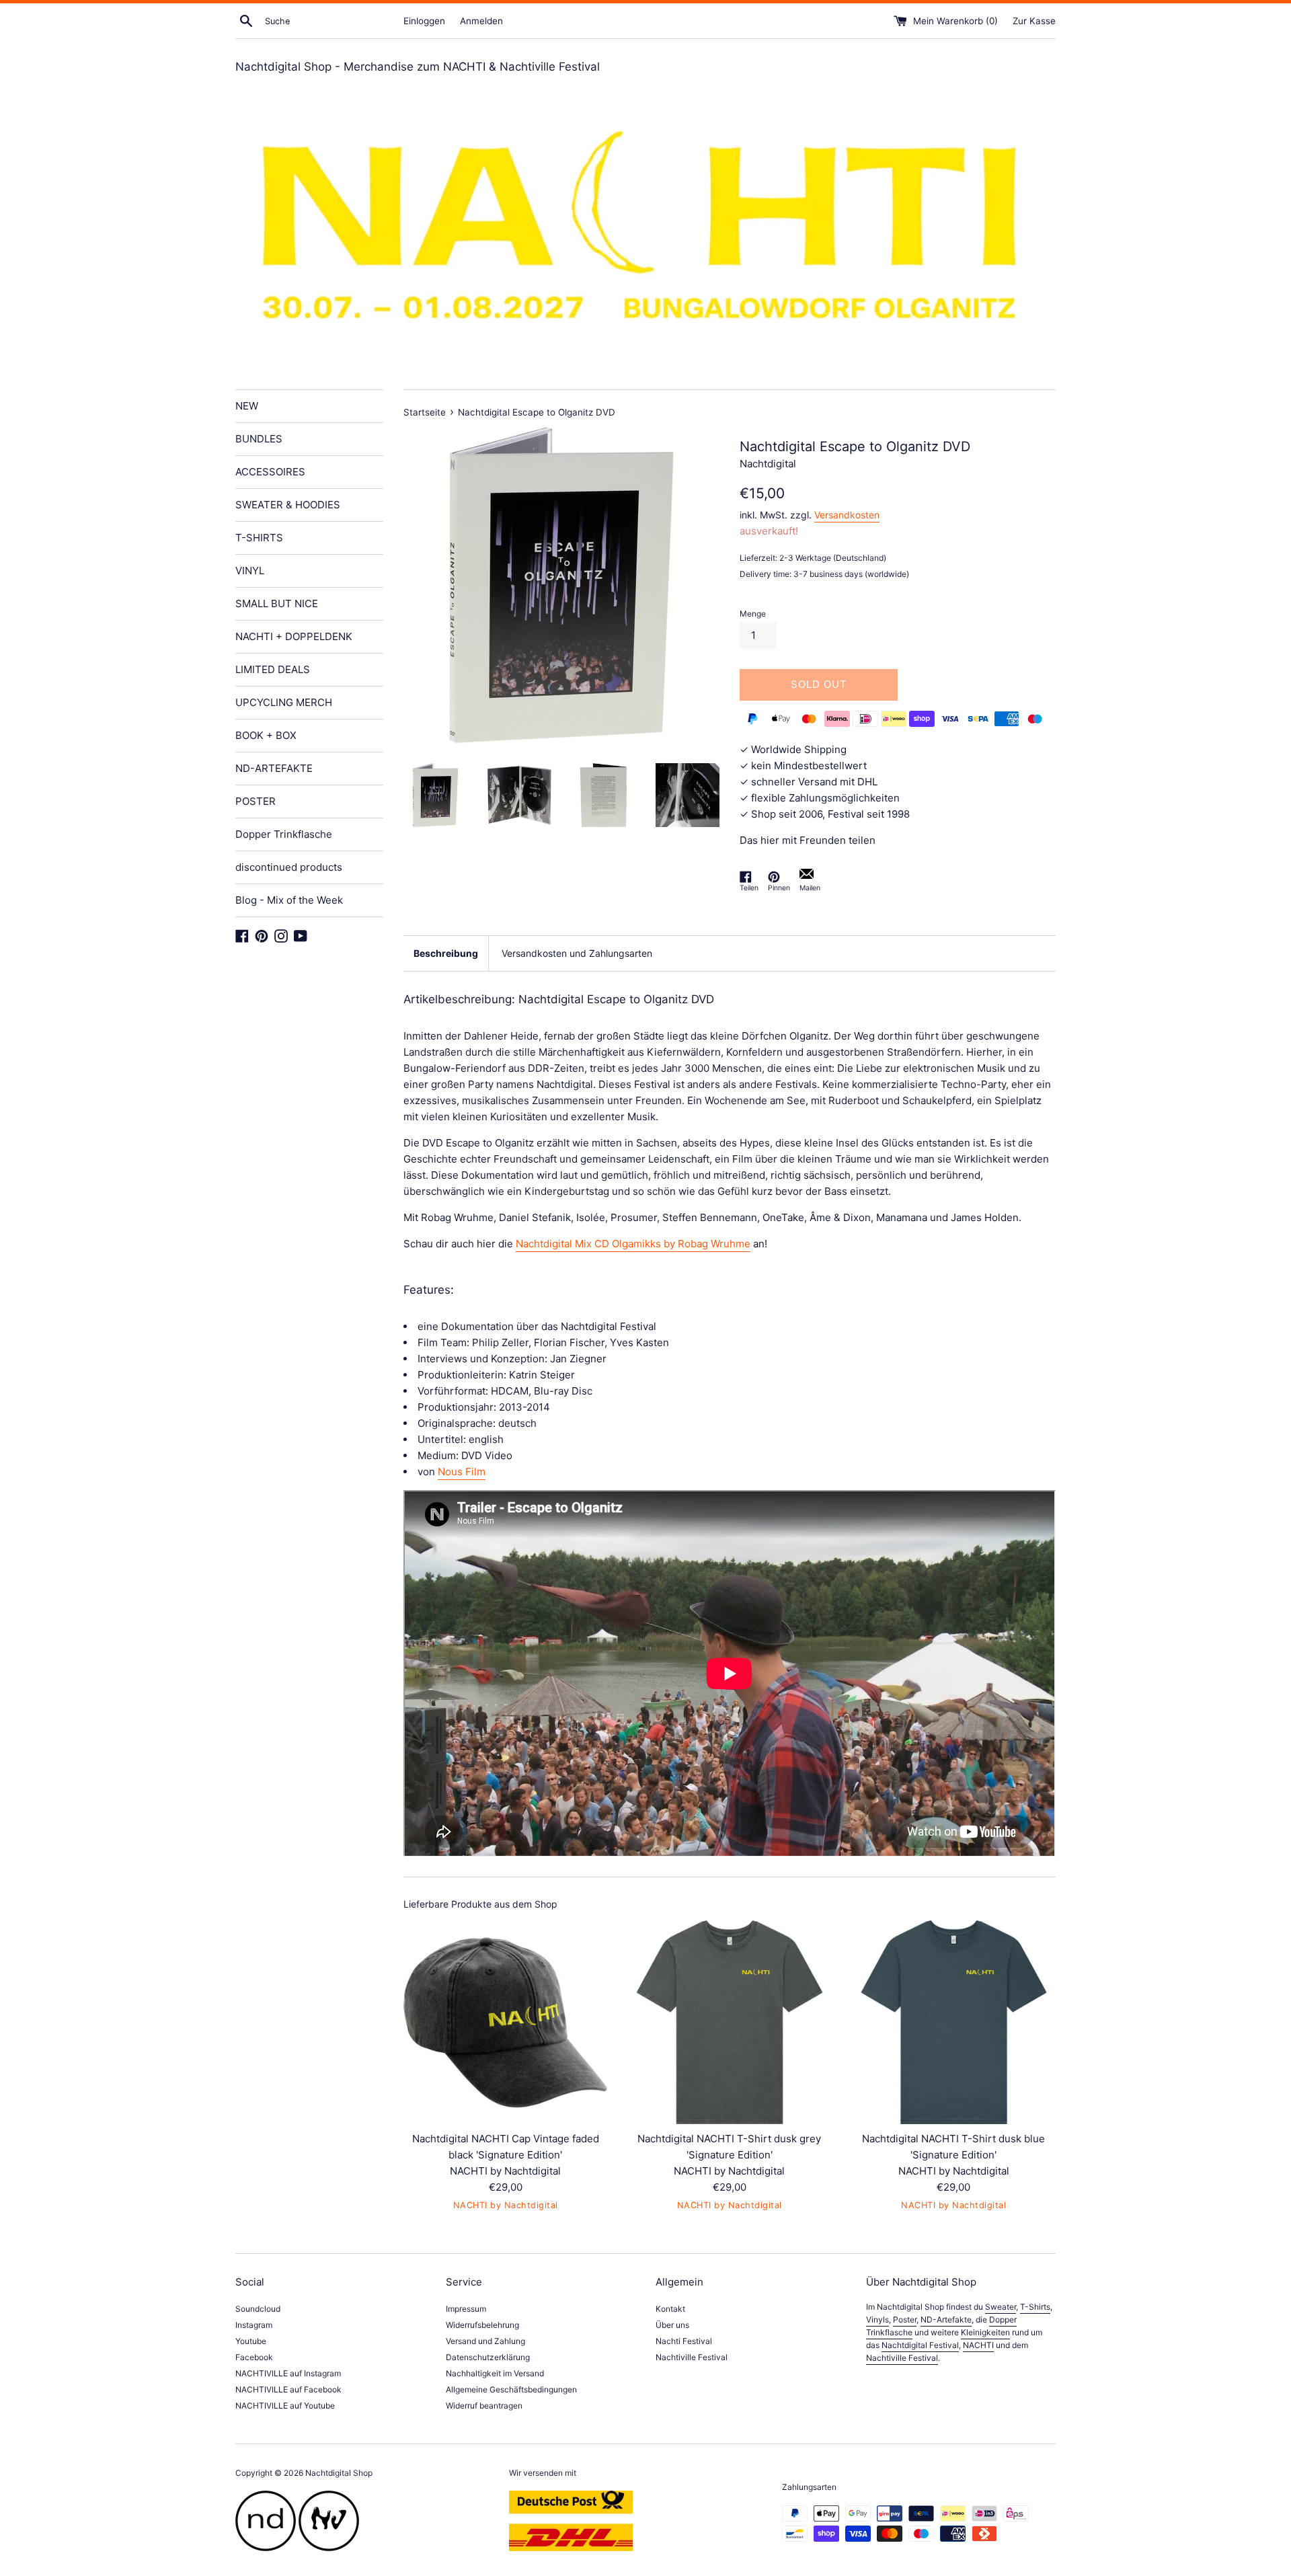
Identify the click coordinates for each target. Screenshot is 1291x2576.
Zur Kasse (1034, 21)
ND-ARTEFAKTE (274, 768)
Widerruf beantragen (484, 2406)
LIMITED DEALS (273, 669)
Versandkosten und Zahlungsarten (577, 953)
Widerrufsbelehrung (482, 2325)
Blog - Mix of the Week (289, 900)
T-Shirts (1035, 2307)
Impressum (466, 2309)
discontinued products (289, 867)
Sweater (1001, 2307)
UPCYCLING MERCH (284, 702)
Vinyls (877, 2319)
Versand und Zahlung (485, 2341)
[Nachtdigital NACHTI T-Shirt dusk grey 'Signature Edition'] (729, 2022)
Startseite (425, 412)
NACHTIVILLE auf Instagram (288, 2373)
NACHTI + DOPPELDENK (294, 636)
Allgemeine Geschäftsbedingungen (511, 2389)
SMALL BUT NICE (277, 603)
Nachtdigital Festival (920, 2345)
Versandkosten (847, 515)
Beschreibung (446, 953)
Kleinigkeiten (985, 2332)
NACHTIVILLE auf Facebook (288, 2389)
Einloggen (424, 21)
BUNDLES (259, 439)
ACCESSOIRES (270, 472)
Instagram (254, 2325)
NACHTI (978, 2345)
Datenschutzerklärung (488, 2357)
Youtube (251, 2341)
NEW (247, 406)
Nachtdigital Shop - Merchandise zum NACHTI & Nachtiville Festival (418, 67)
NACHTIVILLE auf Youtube (285, 2406)
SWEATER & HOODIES (288, 505)
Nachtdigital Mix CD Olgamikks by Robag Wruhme (633, 1244)
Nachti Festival (684, 2341)
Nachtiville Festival (692, 2357)
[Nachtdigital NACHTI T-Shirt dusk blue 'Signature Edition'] (954, 2022)
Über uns (672, 2325)
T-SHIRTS (259, 538)
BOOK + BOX (266, 735)
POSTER (256, 801)
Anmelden (481, 21)
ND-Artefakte (946, 2319)
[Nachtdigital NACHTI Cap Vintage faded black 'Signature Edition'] (505, 2022)
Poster (905, 2319)
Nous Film (462, 1472)
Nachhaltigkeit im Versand (495, 2373)
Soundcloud (258, 2309)
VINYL (250, 571)
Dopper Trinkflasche (284, 834)
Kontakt (670, 2309)
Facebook (254, 2357)
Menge (753, 614)
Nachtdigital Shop (339, 2473)
